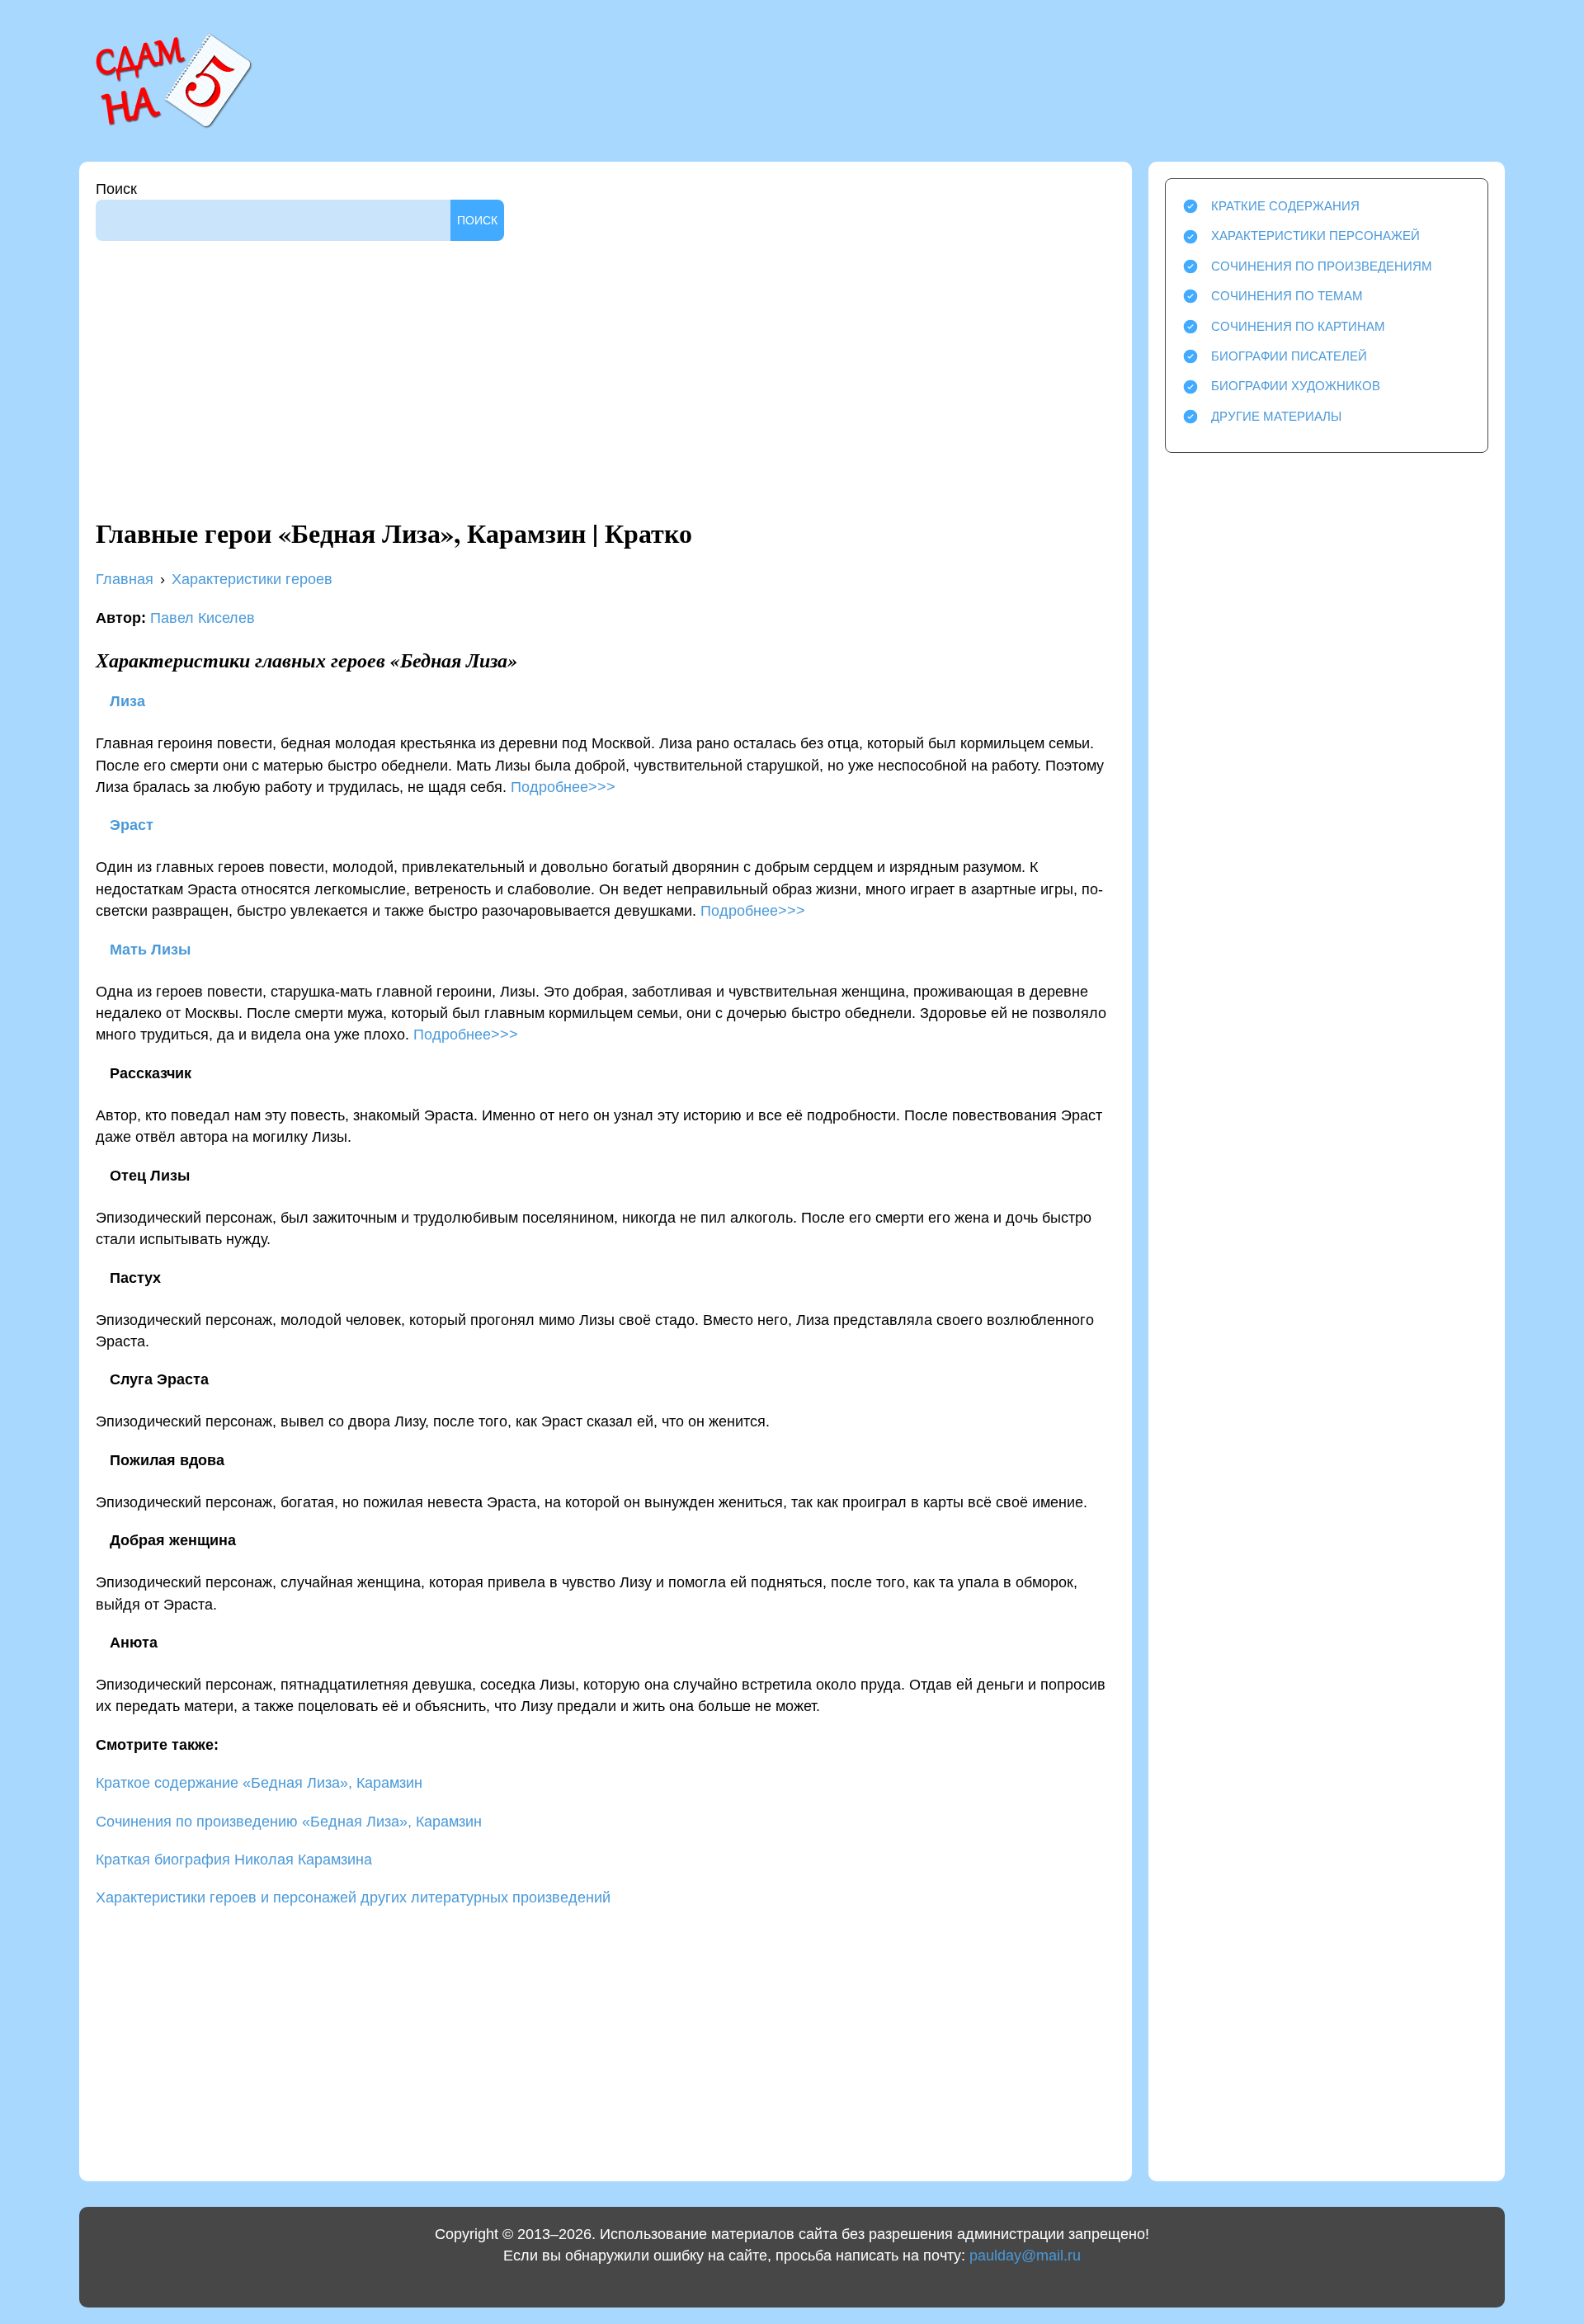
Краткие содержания (1285, 206)
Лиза (125, 701)
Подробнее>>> (563, 787)
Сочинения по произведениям (1322, 266)
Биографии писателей (1289, 356)
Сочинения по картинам (1298, 326)
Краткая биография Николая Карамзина (234, 1860)
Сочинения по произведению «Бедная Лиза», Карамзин (289, 1822)
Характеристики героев (252, 579)
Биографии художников (1296, 386)
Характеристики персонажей (1315, 236)
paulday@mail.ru (1025, 2256)
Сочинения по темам (1287, 296)
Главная (125, 579)
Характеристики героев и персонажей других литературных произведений (353, 1897)
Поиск (116, 189)
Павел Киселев (203, 618)
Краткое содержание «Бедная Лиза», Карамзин (259, 1783)
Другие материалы (1276, 416)
